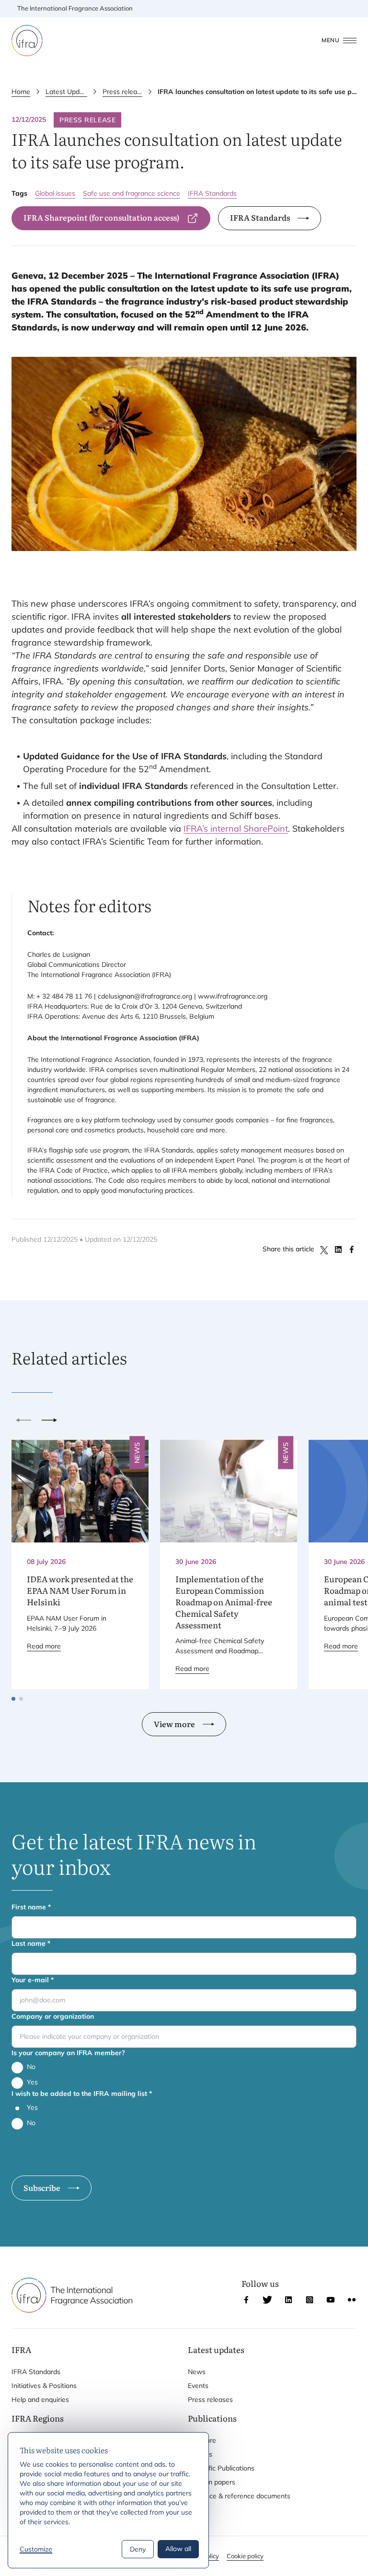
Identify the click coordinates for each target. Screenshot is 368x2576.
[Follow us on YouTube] (331, 2300)
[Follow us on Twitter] (267, 2300)
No (31, 2067)
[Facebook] (352, 1249)
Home (21, 92)
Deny (138, 2549)
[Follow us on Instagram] (310, 2300)
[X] (325, 1249)
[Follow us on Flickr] (352, 2300)
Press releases (122, 92)
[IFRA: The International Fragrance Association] (27, 41)
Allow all (178, 2549)
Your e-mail (33, 1980)
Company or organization (53, 2016)
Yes (32, 2082)
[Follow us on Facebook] (246, 2300)
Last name (31, 1943)
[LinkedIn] (338, 1249)
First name (31, 1907)
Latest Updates (66, 92)
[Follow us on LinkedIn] (288, 2300)
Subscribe (42, 2188)
